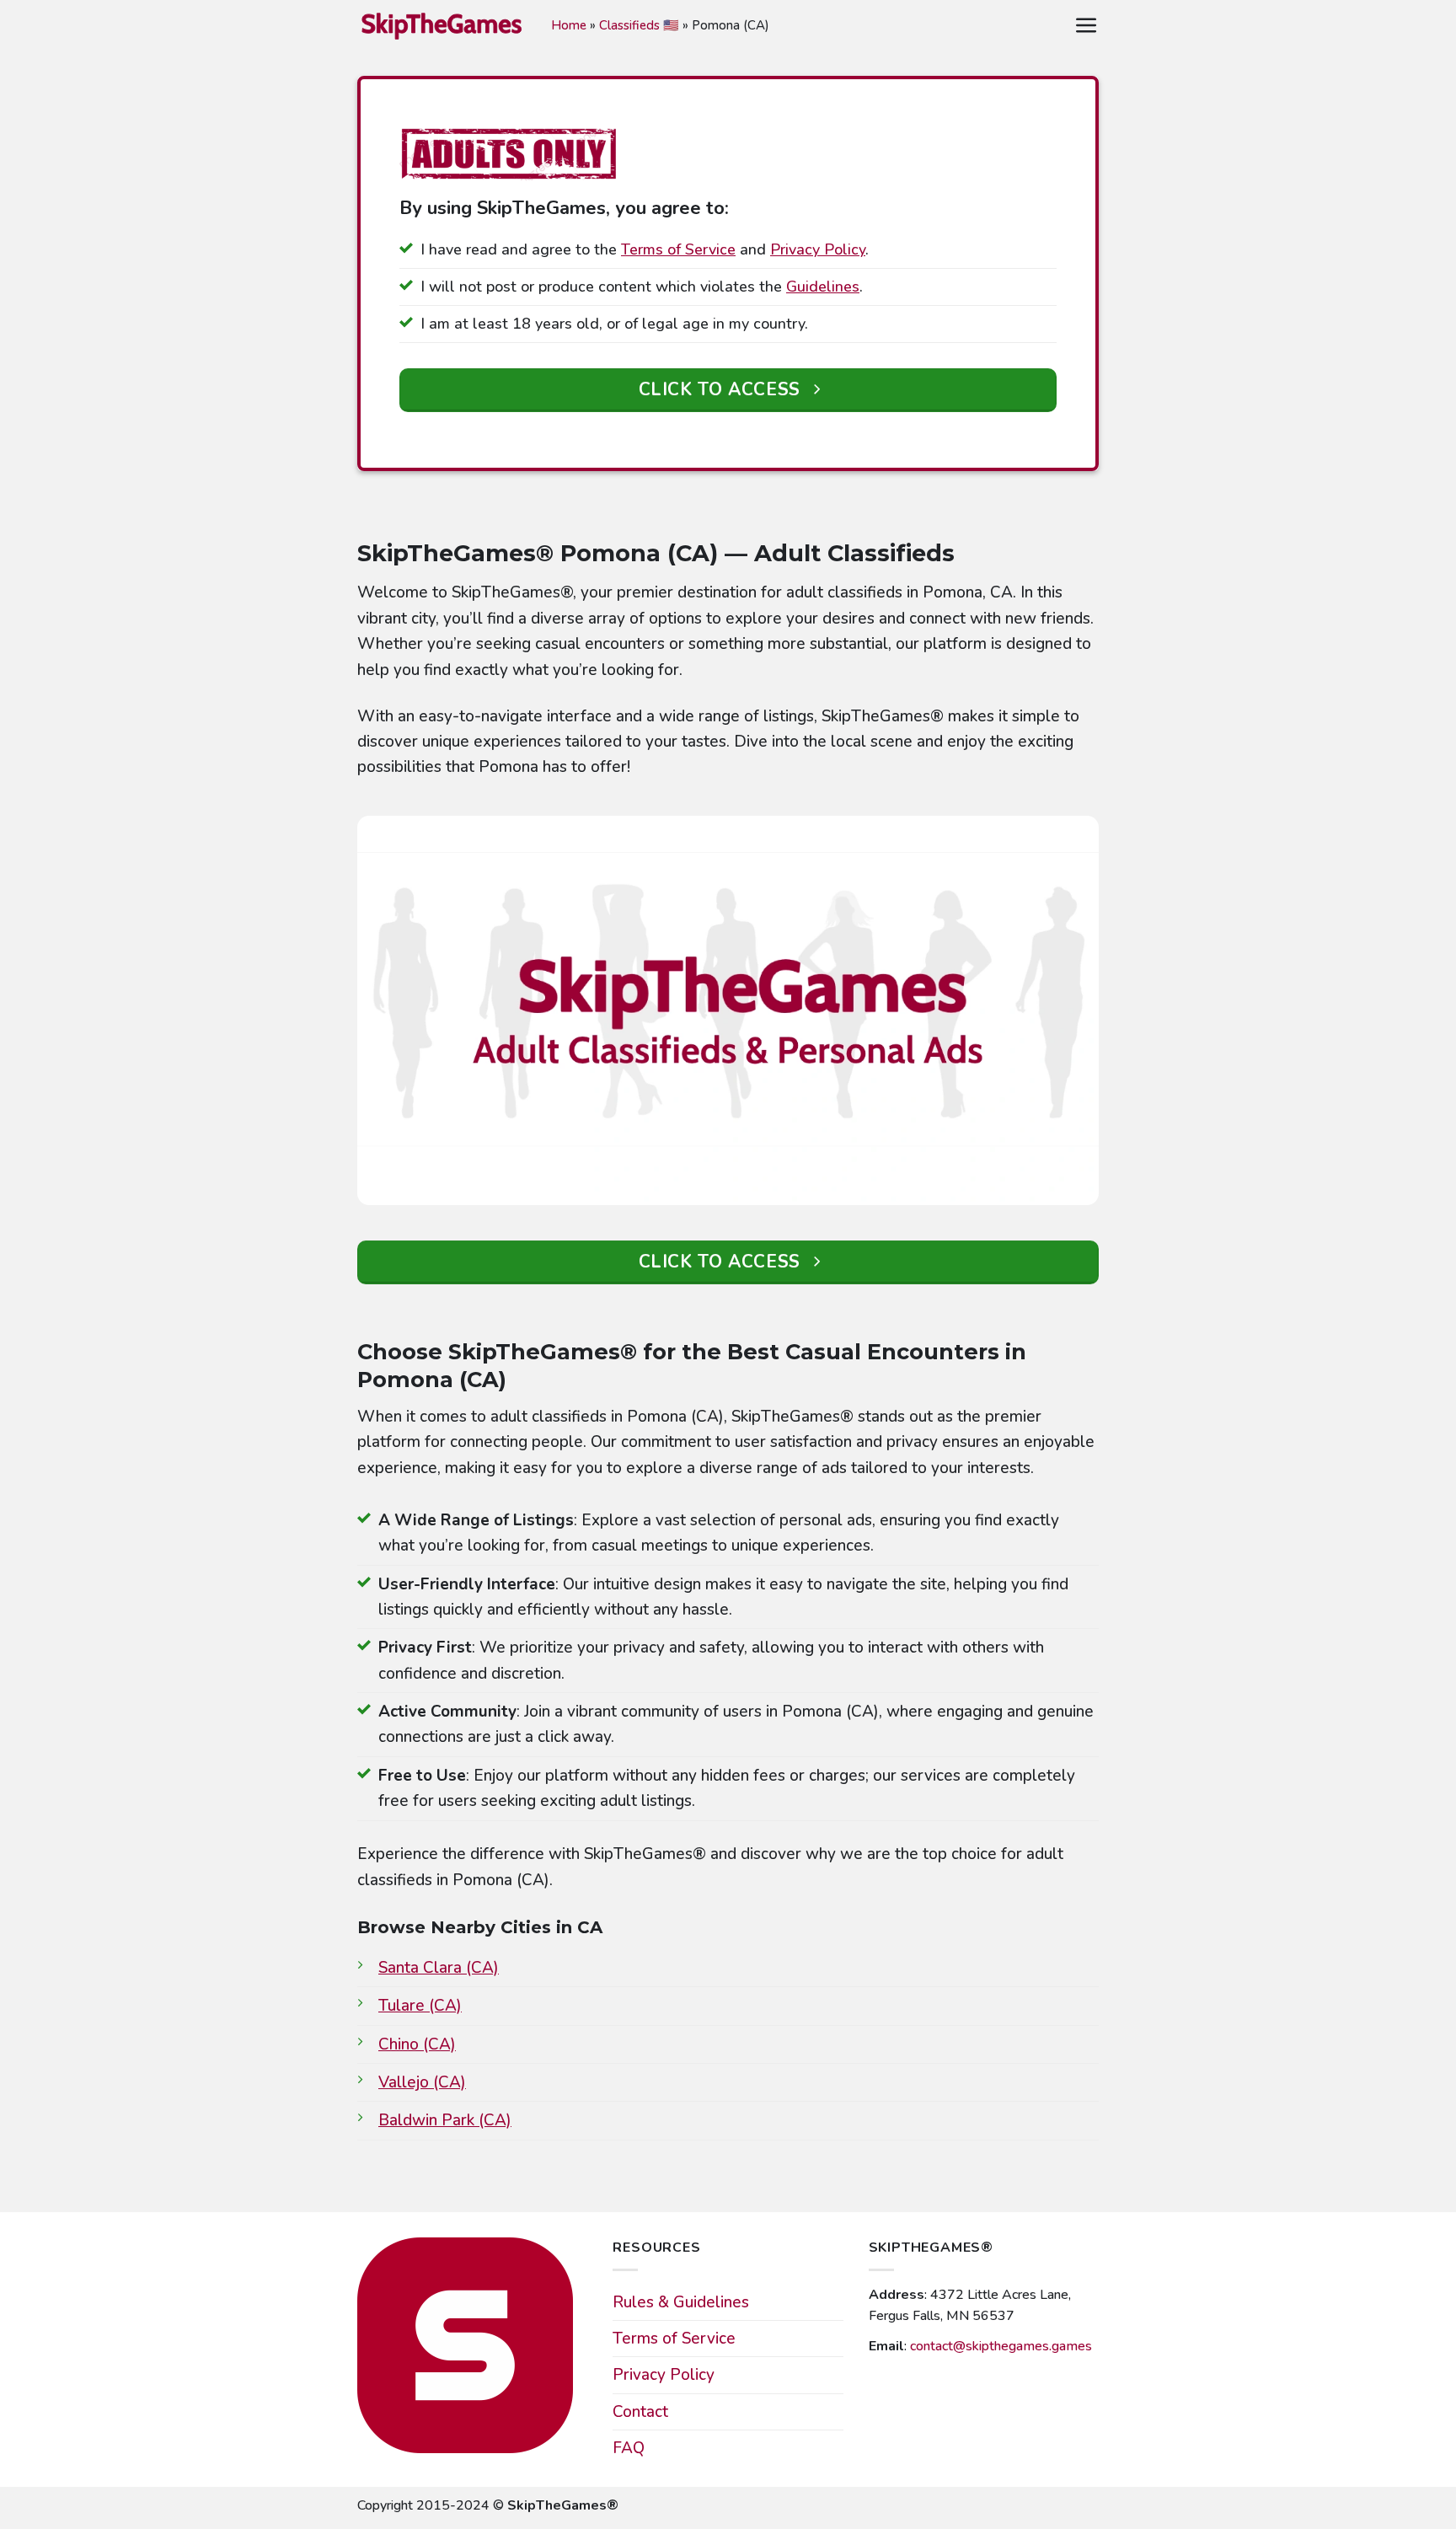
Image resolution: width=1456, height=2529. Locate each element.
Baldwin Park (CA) (445, 2120)
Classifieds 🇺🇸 (639, 25)
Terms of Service (678, 249)
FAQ (629, 2448)
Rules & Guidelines (681, 2302)
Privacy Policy (818, 249)
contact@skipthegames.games (1001, 2346)
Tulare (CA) (420, 2006)
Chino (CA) (417, 2044)
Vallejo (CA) (422, 2082)
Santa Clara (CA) (439, 1968)
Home (569, 25)
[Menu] (1087, 26)
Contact (640, 2412)
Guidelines (823, 287)
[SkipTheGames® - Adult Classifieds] (442, 25)
